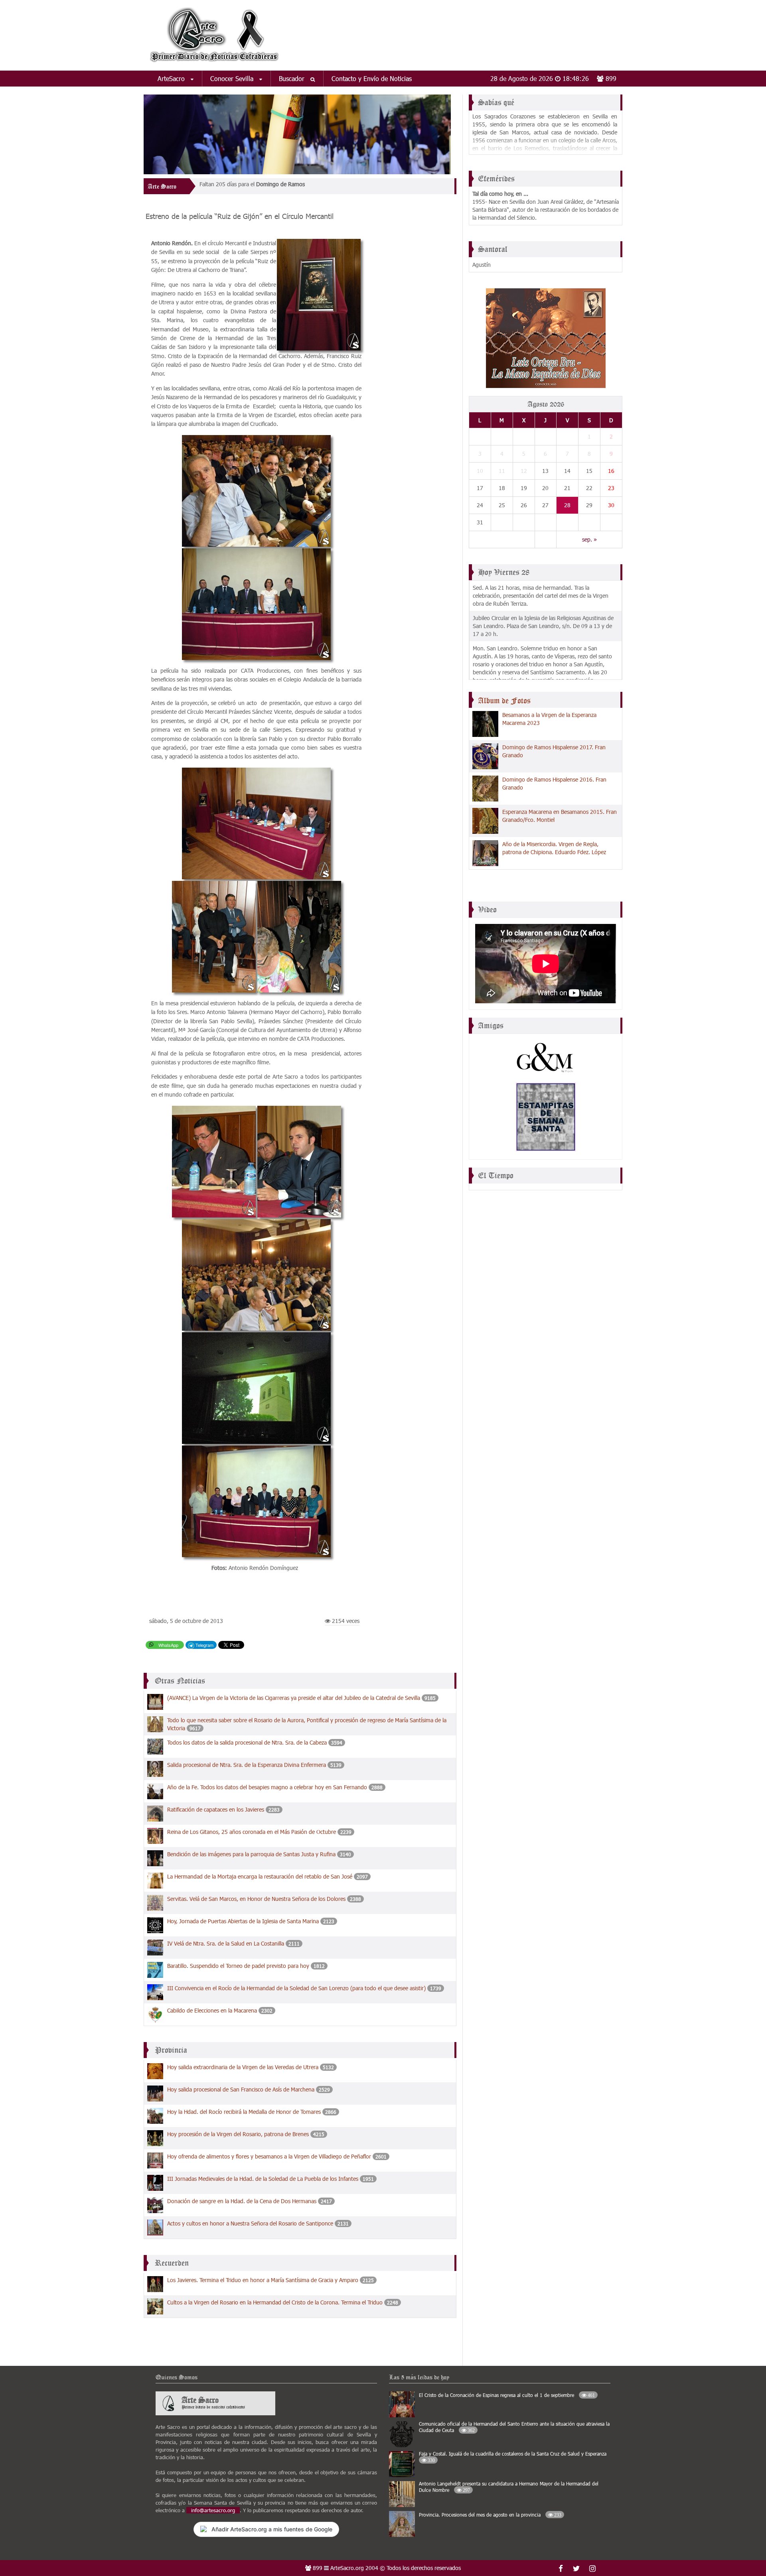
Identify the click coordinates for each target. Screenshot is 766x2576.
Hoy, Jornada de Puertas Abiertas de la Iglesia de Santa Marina (243, 1921)
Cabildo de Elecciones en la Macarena (212, 2010)
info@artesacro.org (213, 2510)
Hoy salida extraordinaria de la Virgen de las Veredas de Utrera (243, 2067)
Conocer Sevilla (233, 78)
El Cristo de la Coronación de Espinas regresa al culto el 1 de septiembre (507, 2395)
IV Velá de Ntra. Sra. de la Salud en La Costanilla (226, 1943)
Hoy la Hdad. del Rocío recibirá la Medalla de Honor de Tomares (245, 2112)
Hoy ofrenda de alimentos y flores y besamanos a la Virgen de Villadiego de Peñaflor (269, 2156)
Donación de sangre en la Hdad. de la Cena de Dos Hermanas (242, 2201)
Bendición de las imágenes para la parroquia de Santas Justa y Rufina (251, 1854)
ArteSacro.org (347, 2568)
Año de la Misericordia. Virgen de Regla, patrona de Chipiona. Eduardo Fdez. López (554, 848)
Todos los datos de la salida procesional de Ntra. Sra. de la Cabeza (247, 1742)
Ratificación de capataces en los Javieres (216, 1809)
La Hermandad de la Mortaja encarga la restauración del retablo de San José (260, 1876)
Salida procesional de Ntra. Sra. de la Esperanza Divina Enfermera (247, 1765)
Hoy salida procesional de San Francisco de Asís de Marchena (241, 2089)
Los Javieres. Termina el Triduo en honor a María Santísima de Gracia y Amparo (264, 2280)
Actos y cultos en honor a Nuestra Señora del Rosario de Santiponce (250, 2223)
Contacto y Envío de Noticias (372, 78)
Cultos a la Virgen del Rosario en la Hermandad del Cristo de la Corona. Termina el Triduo (275, 2302)
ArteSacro (172, 78)
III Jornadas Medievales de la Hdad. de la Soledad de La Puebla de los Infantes (263, 2179)
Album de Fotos (504, 701)
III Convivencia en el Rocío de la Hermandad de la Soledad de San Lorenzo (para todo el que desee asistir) (296, 1988)
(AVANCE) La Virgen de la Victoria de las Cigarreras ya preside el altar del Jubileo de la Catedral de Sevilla (294, 1698)
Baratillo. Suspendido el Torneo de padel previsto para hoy (238, 1966)
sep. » (589, 539)
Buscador (293, 78)
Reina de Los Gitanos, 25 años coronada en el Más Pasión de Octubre (252, 1832)
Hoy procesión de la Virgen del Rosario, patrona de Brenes (238, 2134)
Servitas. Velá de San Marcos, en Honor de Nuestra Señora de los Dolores (256, 1899)
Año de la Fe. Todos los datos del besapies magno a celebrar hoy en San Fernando (267, 1787)
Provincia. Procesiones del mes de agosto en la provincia (490, 2515)
